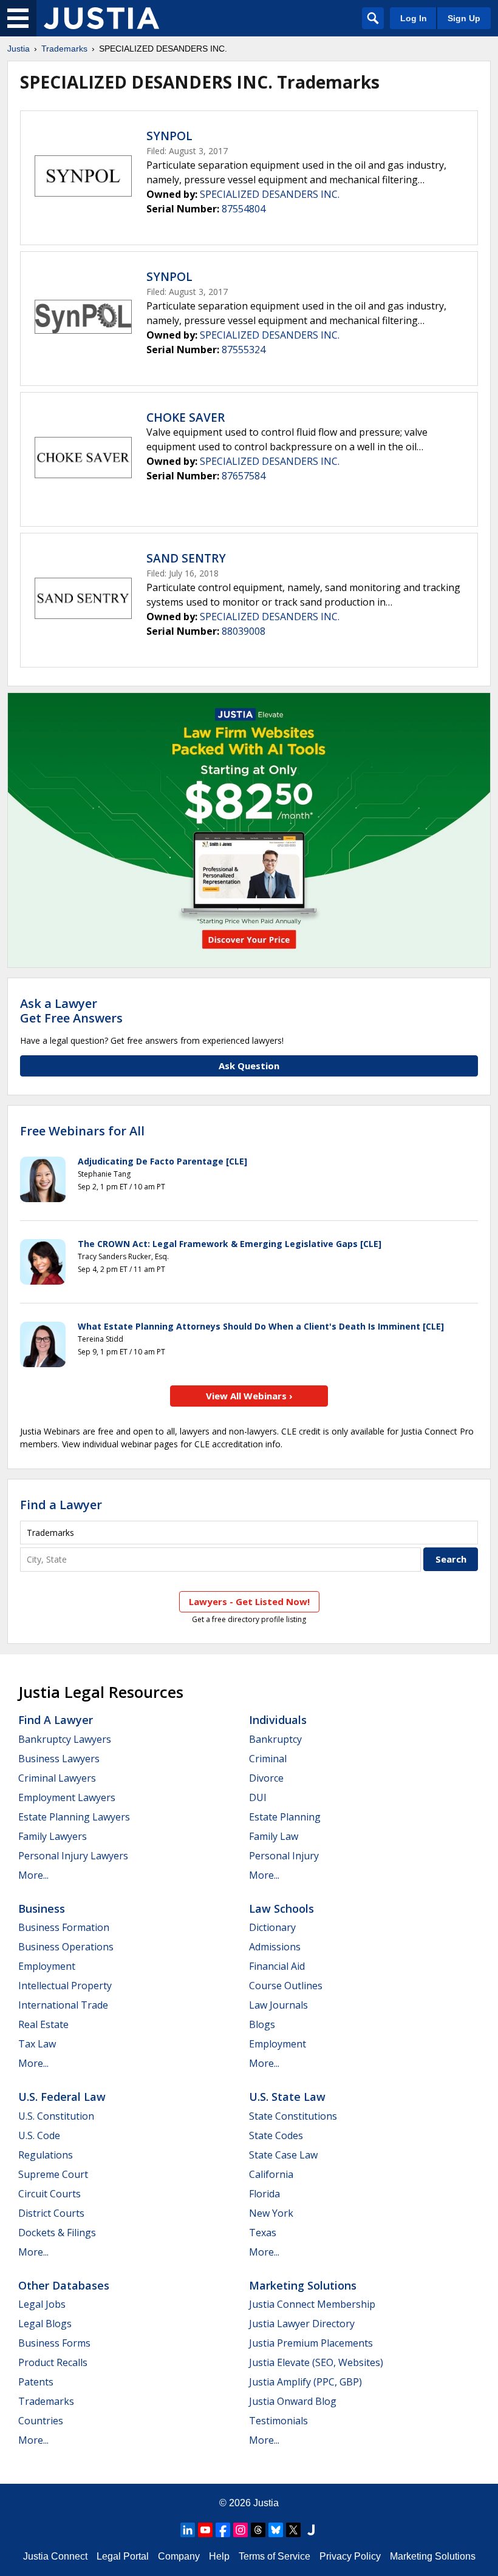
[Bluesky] (276, 2530)
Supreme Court (53, 2174)
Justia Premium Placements (311, 2343)
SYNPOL (169, 136)
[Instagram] (240, 2530)
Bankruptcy (275, 1739)
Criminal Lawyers (57, 1778)
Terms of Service (275, 2556)
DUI (258, 1797)
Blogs (262, 2024)
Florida (264, 2194)
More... (33, 1875)
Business (42, 1908)
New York (271, 2213)
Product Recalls (53, 2362)
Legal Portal (123, 2556)
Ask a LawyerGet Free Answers (71, 1011)
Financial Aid (277, 1966)
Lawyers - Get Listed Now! (249, 1601)
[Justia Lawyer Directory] (311, 2530)
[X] (293, 2530)
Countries (41, 2421)
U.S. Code (39, 2135)
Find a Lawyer (61, 1505)
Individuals (278, 1720)
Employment (47, 1966)
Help (219, 2556)
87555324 (244, 350)
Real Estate (43, 2024)
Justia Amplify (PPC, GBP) (305, 2382)
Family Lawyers (53, 1836)
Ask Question (249, 1066)
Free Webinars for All (82, 1131)
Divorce (266, 1778)
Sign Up (464, 18)
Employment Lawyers (67, 1797)
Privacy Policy (350, 2556)
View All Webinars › (249, 1396)
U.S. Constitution (56, 2116)
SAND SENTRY (186, 558)
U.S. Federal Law (62, 2097)
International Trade (63, 2005)
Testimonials (278, 2421)
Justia (19, 49)
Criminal (268, 1759)
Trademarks (64, 49)
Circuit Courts (49, 2194)
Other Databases (64, 2285)
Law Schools (281, 1908)
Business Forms (54, 2343)
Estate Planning (285, 1817)
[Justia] (101, 18)
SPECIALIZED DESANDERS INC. (270, 194)
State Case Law (283, 2155)
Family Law (274, 1836)
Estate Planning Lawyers (74, 1817)
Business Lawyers (59, 1759)
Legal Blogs (45, 2324)
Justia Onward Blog (293, 2401)
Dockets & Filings (57, 2233)
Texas (263, 2233)
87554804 (244, 209)
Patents (36, 2382)
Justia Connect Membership (312, 2304)
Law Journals (278, 2005)
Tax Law (37, 2044)
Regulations (46, 2155)
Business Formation (64, 1927)
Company (179, 2556)
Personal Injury (284, 1856)
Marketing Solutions (303, 2285)
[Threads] (258, 2530)
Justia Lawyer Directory (302, 2324)
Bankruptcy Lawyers (65, 1739)
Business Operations (66, 1947)
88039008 (244, 631)
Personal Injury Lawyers (73, 1856)
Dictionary (272, 1927)
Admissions (275, 1947)
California (271, 2174)
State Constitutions (293, 2116)
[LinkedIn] (188, 2530)
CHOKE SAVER (186, 418)
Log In (414, 18)
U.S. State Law (287, 2097)
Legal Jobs (42, 2304)
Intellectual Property (65, 1986)
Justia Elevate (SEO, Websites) (316, 2362)
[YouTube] (205, 2530)
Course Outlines (286, 1986)
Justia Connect (55, 2556)
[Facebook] (223, 2530)
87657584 (244, 476)
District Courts (51, 2213)
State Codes (276, 2135)
